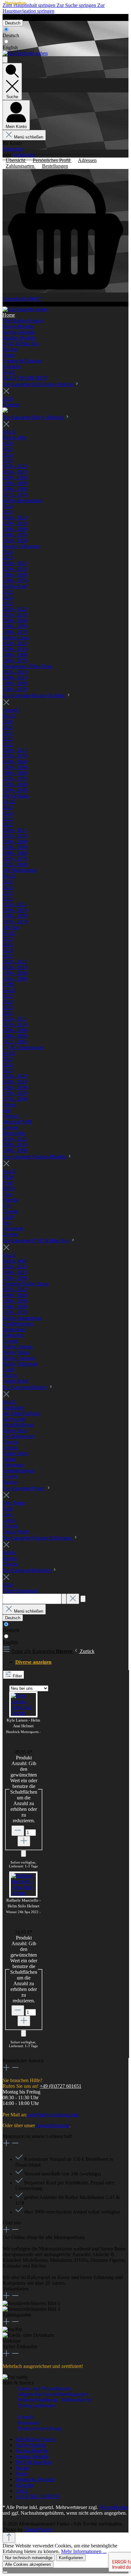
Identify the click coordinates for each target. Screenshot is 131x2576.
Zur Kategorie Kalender (27, 1570)
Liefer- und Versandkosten (44, 2388)
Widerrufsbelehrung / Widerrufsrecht (54, 2400)
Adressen (87, 160)
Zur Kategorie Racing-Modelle (34, 695)
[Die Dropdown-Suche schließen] (73, 1599)
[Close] (5, 2572)
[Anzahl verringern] (18, 1831)
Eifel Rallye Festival (36, 2439)
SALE (22, 2491)
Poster (21, 2474)
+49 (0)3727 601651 (61, 2086)
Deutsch (11, 35)
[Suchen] (64, 1599)
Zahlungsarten (21, 166)
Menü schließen (29, 137)
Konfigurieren (71, 2558)
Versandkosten (114, 2507)
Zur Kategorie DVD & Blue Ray (36, 1241)
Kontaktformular (53, 2125)
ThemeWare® (38, 2529)
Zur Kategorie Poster (24, 1488)
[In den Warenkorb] (24, 1854)
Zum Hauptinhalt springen (30, 5)
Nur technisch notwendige (29, 2558)
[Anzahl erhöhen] (24, 1841)
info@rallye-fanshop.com (53, 2115)
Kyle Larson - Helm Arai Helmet (24, 1727)
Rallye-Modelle (31, 2445)
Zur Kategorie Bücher (25, 1387)
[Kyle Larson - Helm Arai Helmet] (23, 1713)
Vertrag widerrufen (20, 17)
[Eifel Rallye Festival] (5, 411)
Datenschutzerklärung (40, 2428)
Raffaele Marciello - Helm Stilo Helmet (23, 1907)
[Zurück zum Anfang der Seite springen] (9, 2538)
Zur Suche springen (77, 5)
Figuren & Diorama (35, 2479)
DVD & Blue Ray (34, 2462)
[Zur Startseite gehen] (25, 53)
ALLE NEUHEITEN (37, 2496)
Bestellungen (55, 166)
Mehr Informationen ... (84, 2551)
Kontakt (26, 2417)
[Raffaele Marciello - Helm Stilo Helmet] (23, 1893)
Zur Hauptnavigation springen (54, 8)
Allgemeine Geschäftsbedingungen (53, 2394)
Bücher (23, 2468)
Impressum (29, 2423)
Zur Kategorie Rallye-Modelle (34, 417)
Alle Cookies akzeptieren (28, 2564)
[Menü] (5, 60)
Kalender (24, 2485)
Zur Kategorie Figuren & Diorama (38, 1538)
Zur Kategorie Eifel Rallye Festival (38, 384)
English (10, 47)
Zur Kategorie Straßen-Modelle (35, 1157)
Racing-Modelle (31, 2451)
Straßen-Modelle (32, 2456)
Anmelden (13, 149)
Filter (17, 1676)
